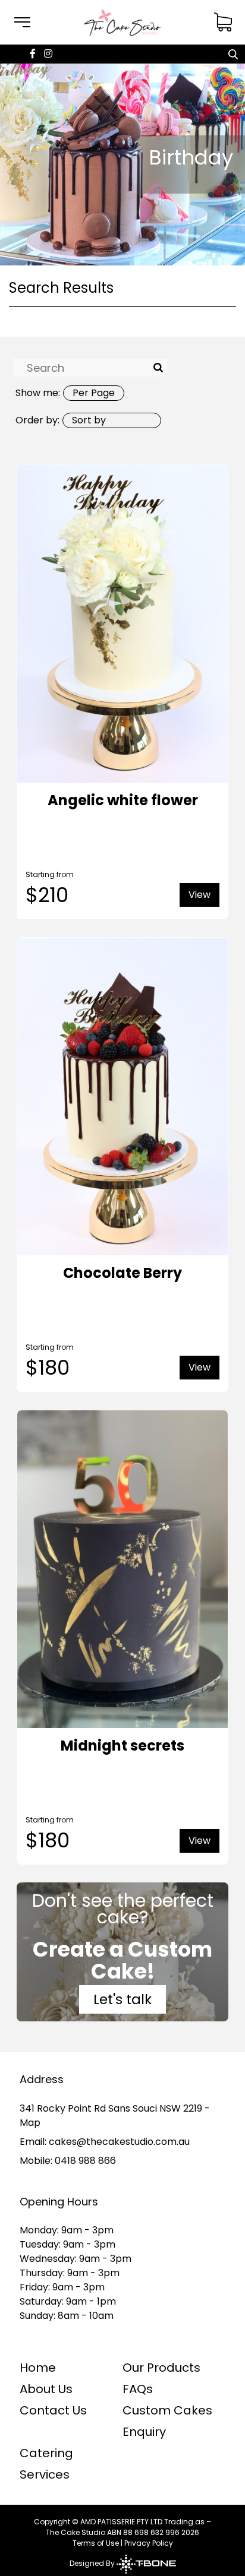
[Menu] (22, 22)
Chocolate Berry (122, 1273)
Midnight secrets (122, 1746)
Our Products (161, 2368)
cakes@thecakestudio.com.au (119, 2142)
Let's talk (122, 1999)
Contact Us (53, 2410)
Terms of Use (96, 2543)
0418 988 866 (85, 2161)
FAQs (138, 2389)
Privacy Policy (149, 2543)
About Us (46, 2389)
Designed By (93, 2563)
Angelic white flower (123, 800)
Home (38, 2368)
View (200, 895)
